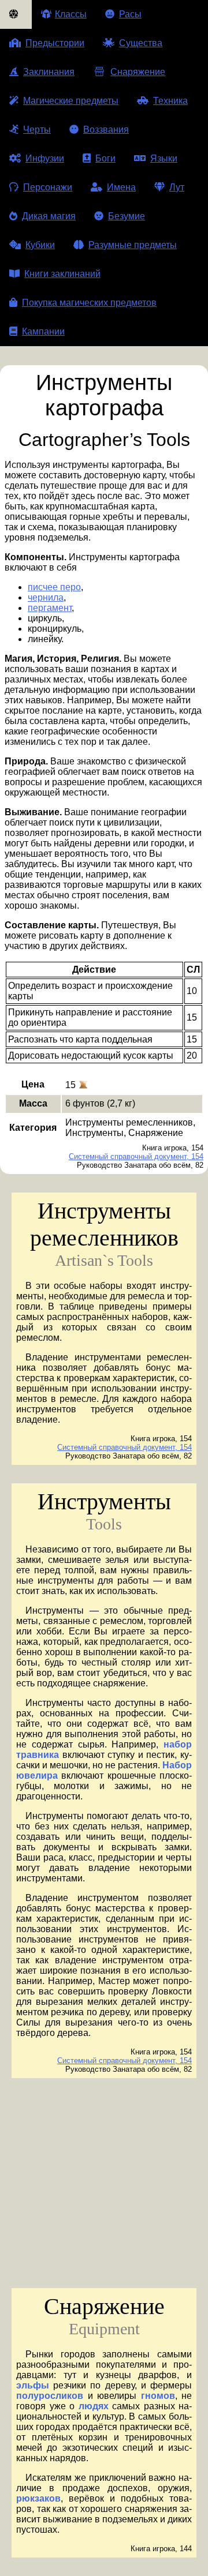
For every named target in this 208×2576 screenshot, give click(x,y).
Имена (121, 187)
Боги (105, 158)
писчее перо (54, 587)
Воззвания (106, 130)
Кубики (40, 245)
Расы (130, 14)
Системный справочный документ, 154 (136, 1156)
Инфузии (45, 158)
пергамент (50, 608)
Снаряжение (138, 72)
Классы (71, 14)
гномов (158, 2396)
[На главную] (16, 14)
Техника (170, 101)
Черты (37, 130)
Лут (177, 187)
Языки (164, 158)
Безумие (127, 216)
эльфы (33, 2385)
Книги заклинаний (62, 274)
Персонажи (48, 187)
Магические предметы (71, 101)
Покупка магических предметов (89, 303)
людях (94, 2406)
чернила (46, 597)
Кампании (43, 331)
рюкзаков (38, 2498)
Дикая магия (49, 216)
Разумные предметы (133, 245)
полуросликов (50, 2396)
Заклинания (49, 72)
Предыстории (55, 43)
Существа (141, 43)
